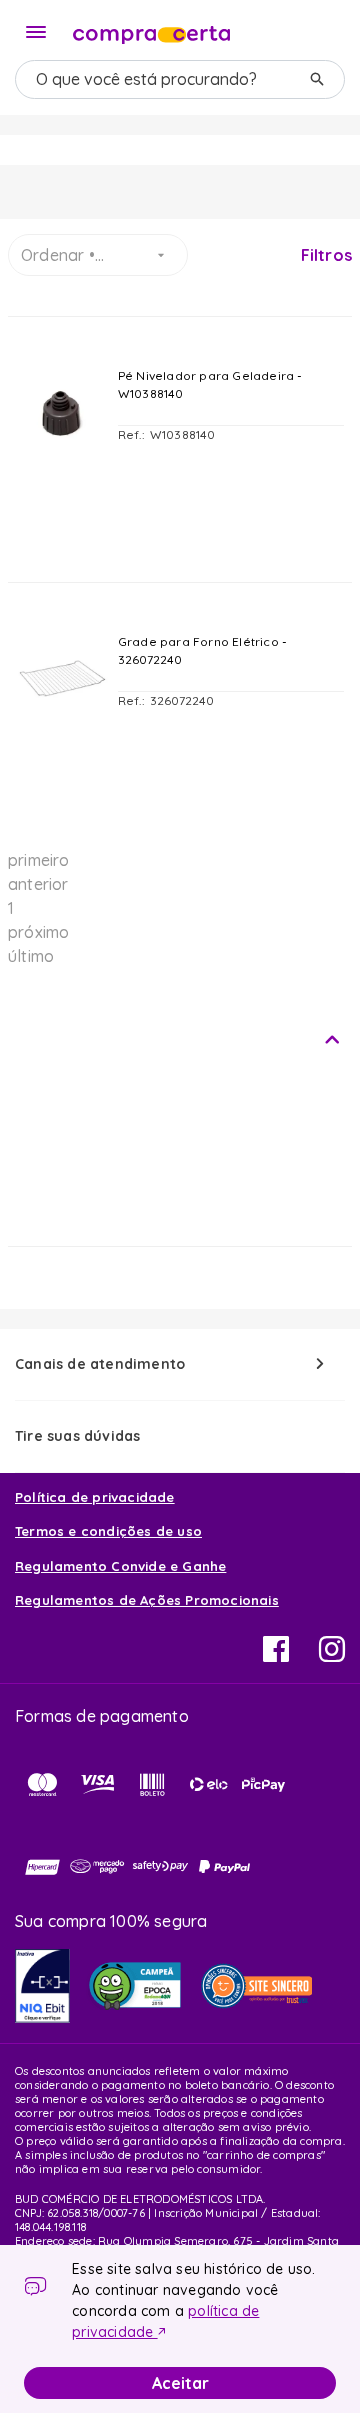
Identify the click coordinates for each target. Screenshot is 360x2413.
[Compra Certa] (151, 30)
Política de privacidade (95, 1497)
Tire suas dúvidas (77, 1436)
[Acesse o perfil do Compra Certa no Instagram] (332, 1656)
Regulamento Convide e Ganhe (120, 1566)
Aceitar (180, 2383)
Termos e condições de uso (108, 1531)
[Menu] (36, 32)
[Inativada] (42, 1986)
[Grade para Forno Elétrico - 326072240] (62, 733)
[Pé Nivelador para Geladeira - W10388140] (62, 467)
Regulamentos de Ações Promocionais (147, 1600)
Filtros (326, 255)
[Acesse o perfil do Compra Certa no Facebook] (276, 1656)
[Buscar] (317, 79)
